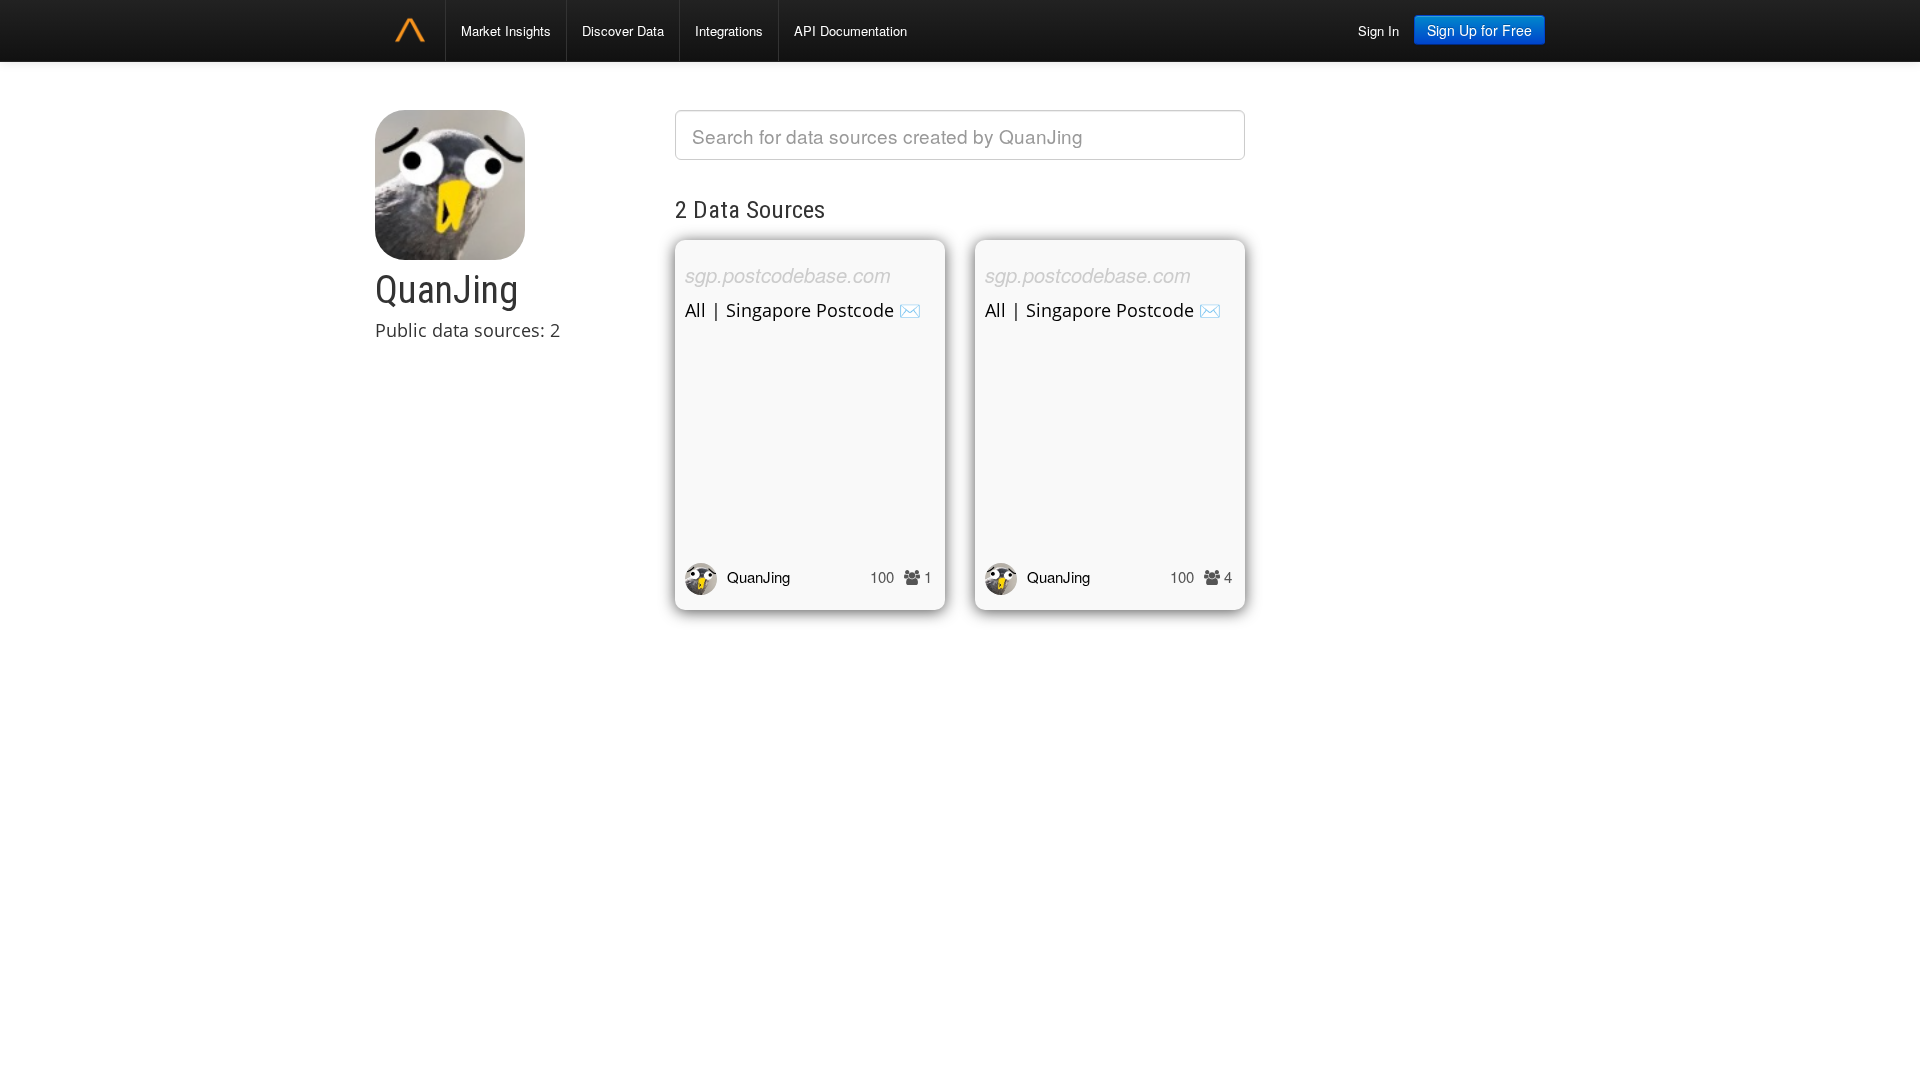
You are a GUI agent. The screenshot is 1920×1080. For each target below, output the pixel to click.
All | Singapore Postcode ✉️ (803, 310)
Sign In (1378, 30)
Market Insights (506, 30)
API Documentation (850, 30)
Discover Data (623, 30)
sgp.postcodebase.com (788, 274)
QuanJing (758, 576)
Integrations (729, 30)
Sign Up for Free (1479, 30)
